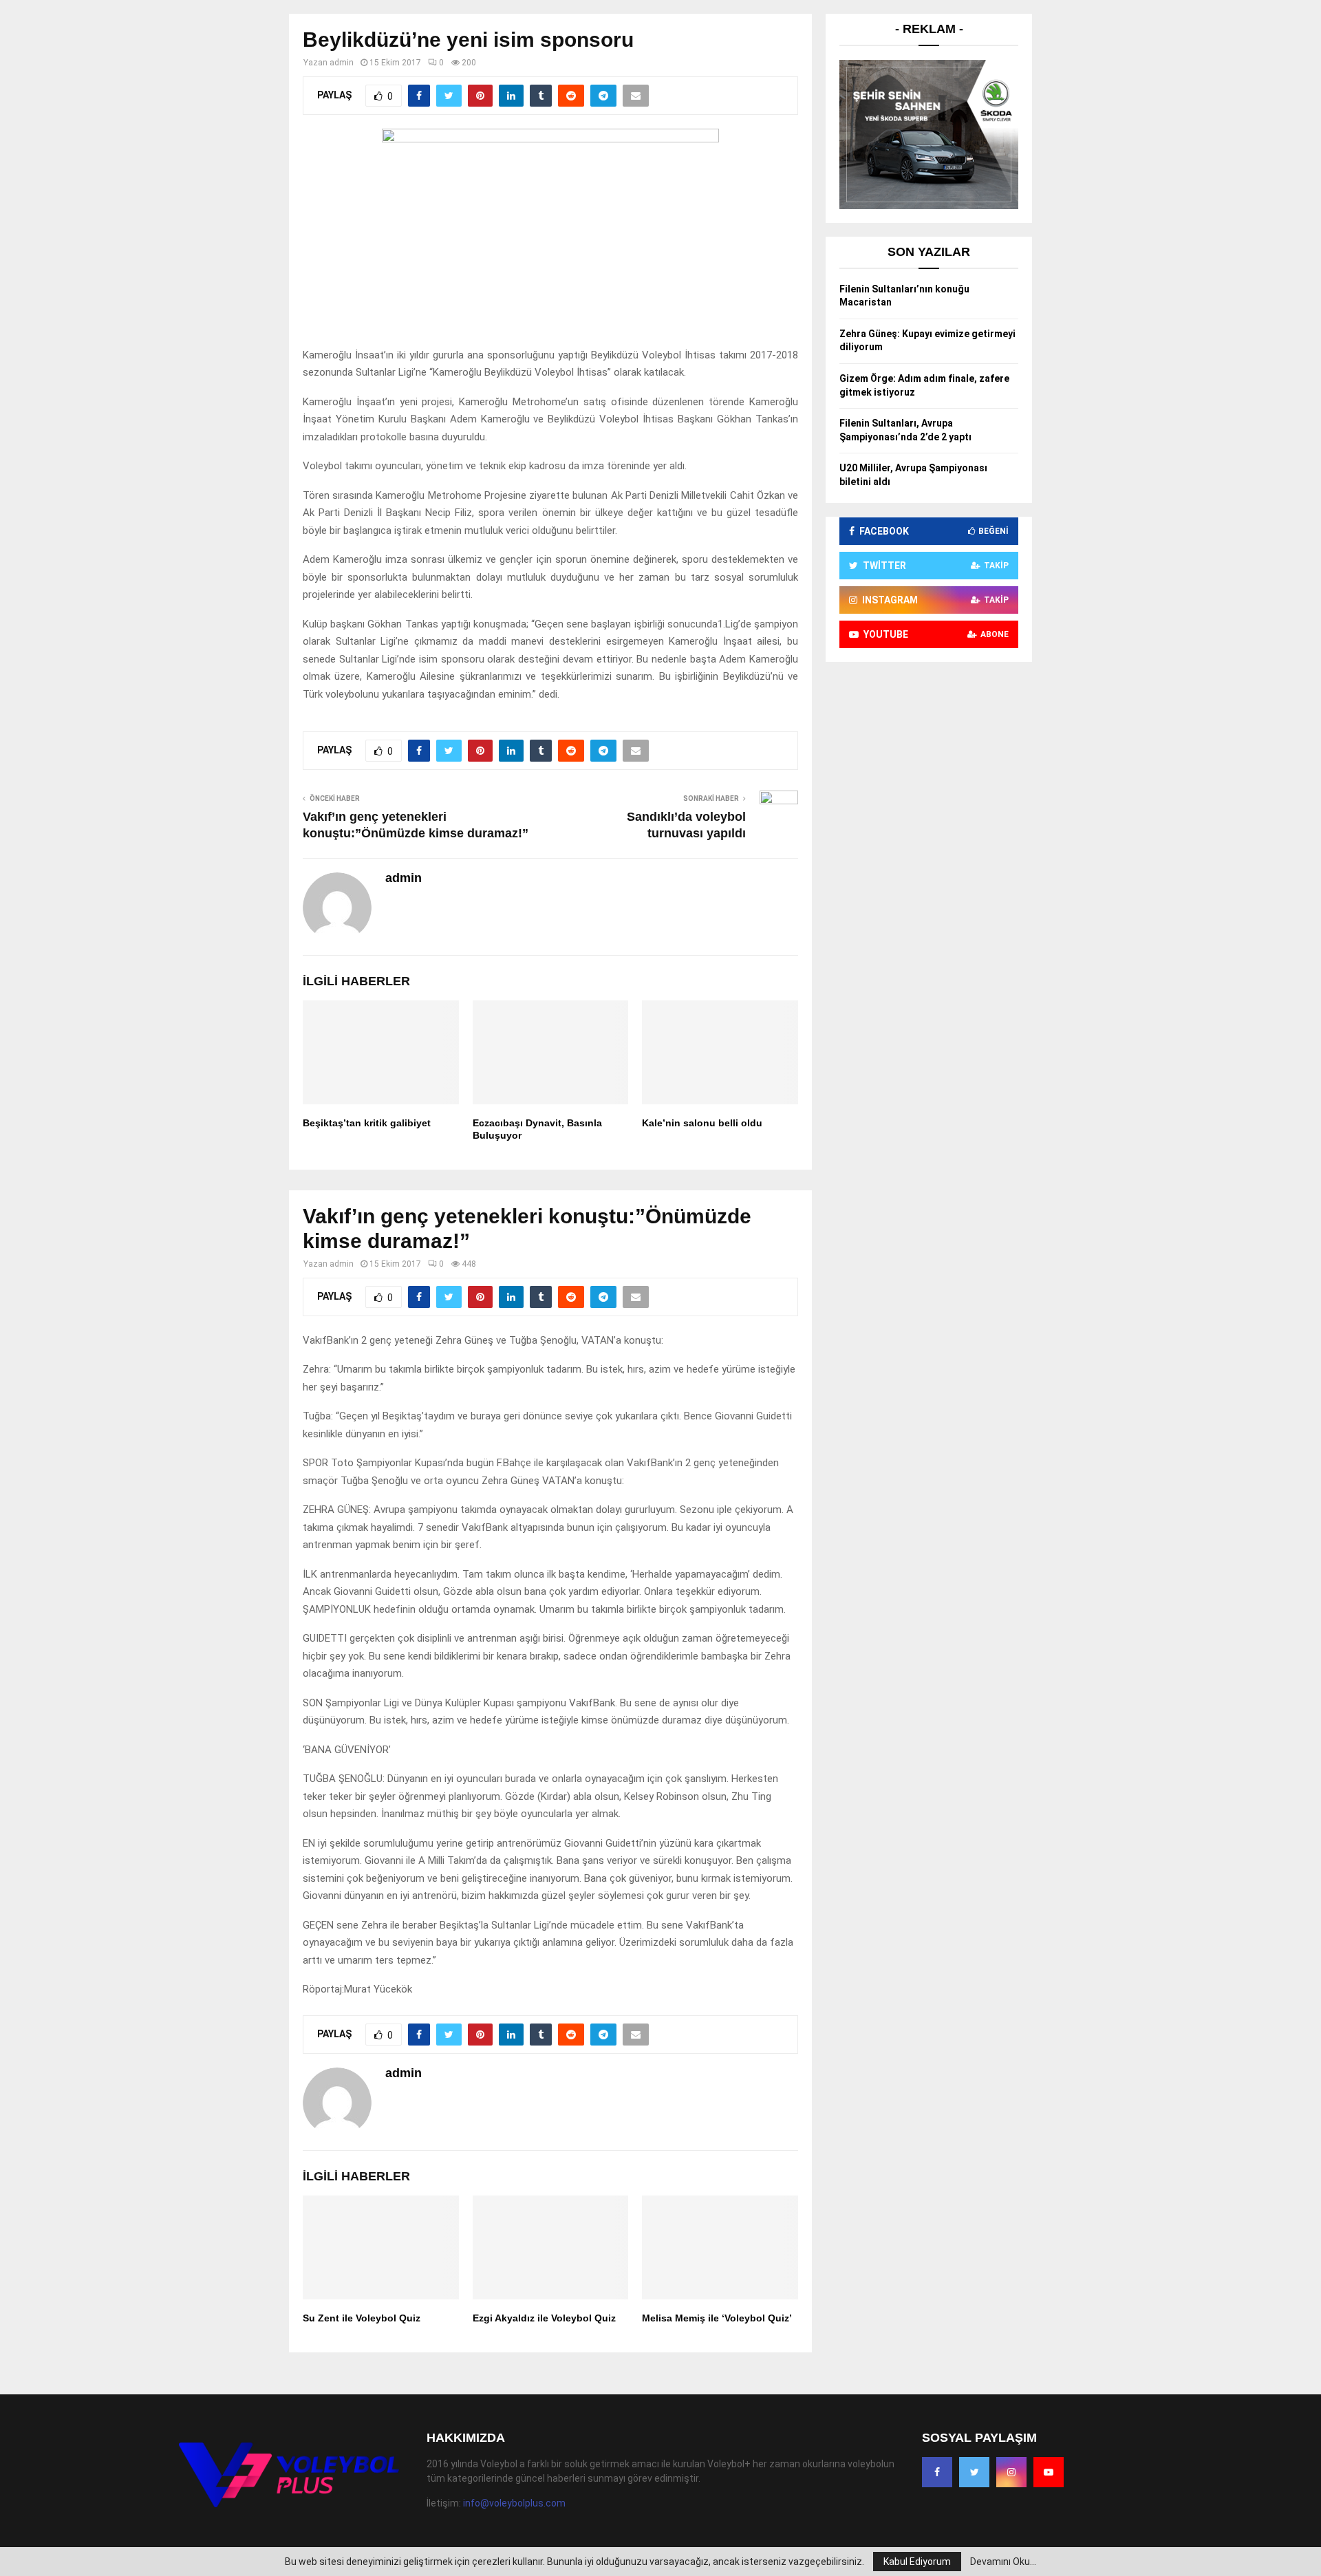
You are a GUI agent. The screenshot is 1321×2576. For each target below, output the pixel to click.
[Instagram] (1011, 2472)
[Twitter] (974, 2472)
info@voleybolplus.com (514, 2503)
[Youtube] (1049, 2472)
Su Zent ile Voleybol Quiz (362, 2318)
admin (342, 63)
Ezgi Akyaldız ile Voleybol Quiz (544, 2318)
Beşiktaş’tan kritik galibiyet (367, 1123)
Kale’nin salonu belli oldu (702, 1123)
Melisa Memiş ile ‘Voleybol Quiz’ (717, 2318)
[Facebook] (937, 2472)
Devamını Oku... (1003, 2562)
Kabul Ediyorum (917, 2562)
